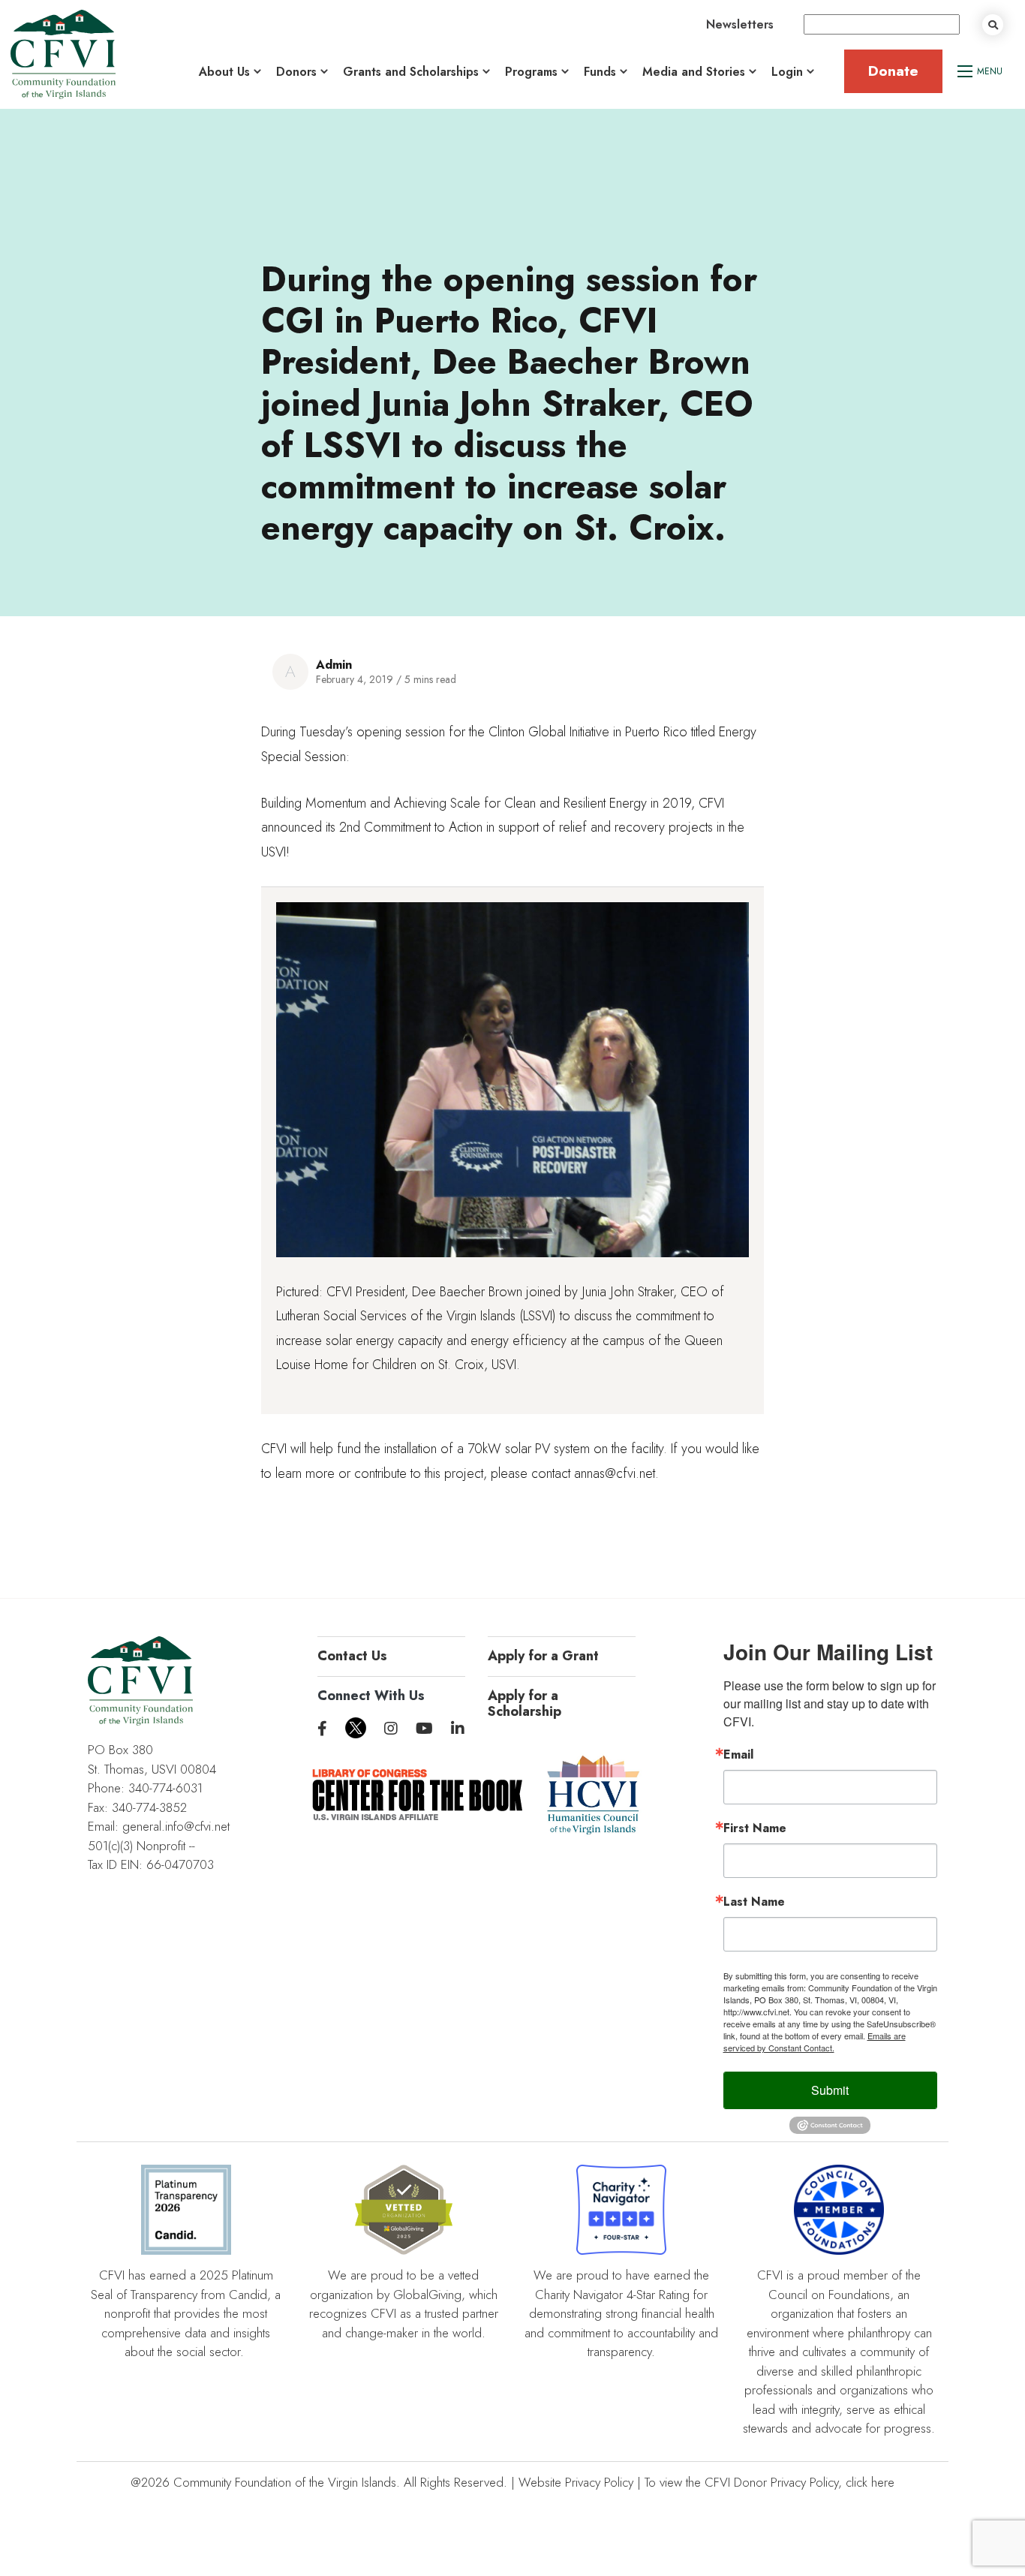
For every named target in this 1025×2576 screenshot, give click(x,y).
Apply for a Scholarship (525, 1704)
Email (738, 1755)
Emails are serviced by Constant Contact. (815, 2042)
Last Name (754, 1902)
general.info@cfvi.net (176, 1826)
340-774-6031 (165, 1788)
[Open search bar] (993, 25)
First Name (755, 1828)
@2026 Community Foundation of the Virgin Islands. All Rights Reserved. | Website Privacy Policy (382, 2482)
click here (870, 2482)
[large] (322, 1729)
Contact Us (352, 1656)
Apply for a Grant (543, 1656)
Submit (830, 2090)
